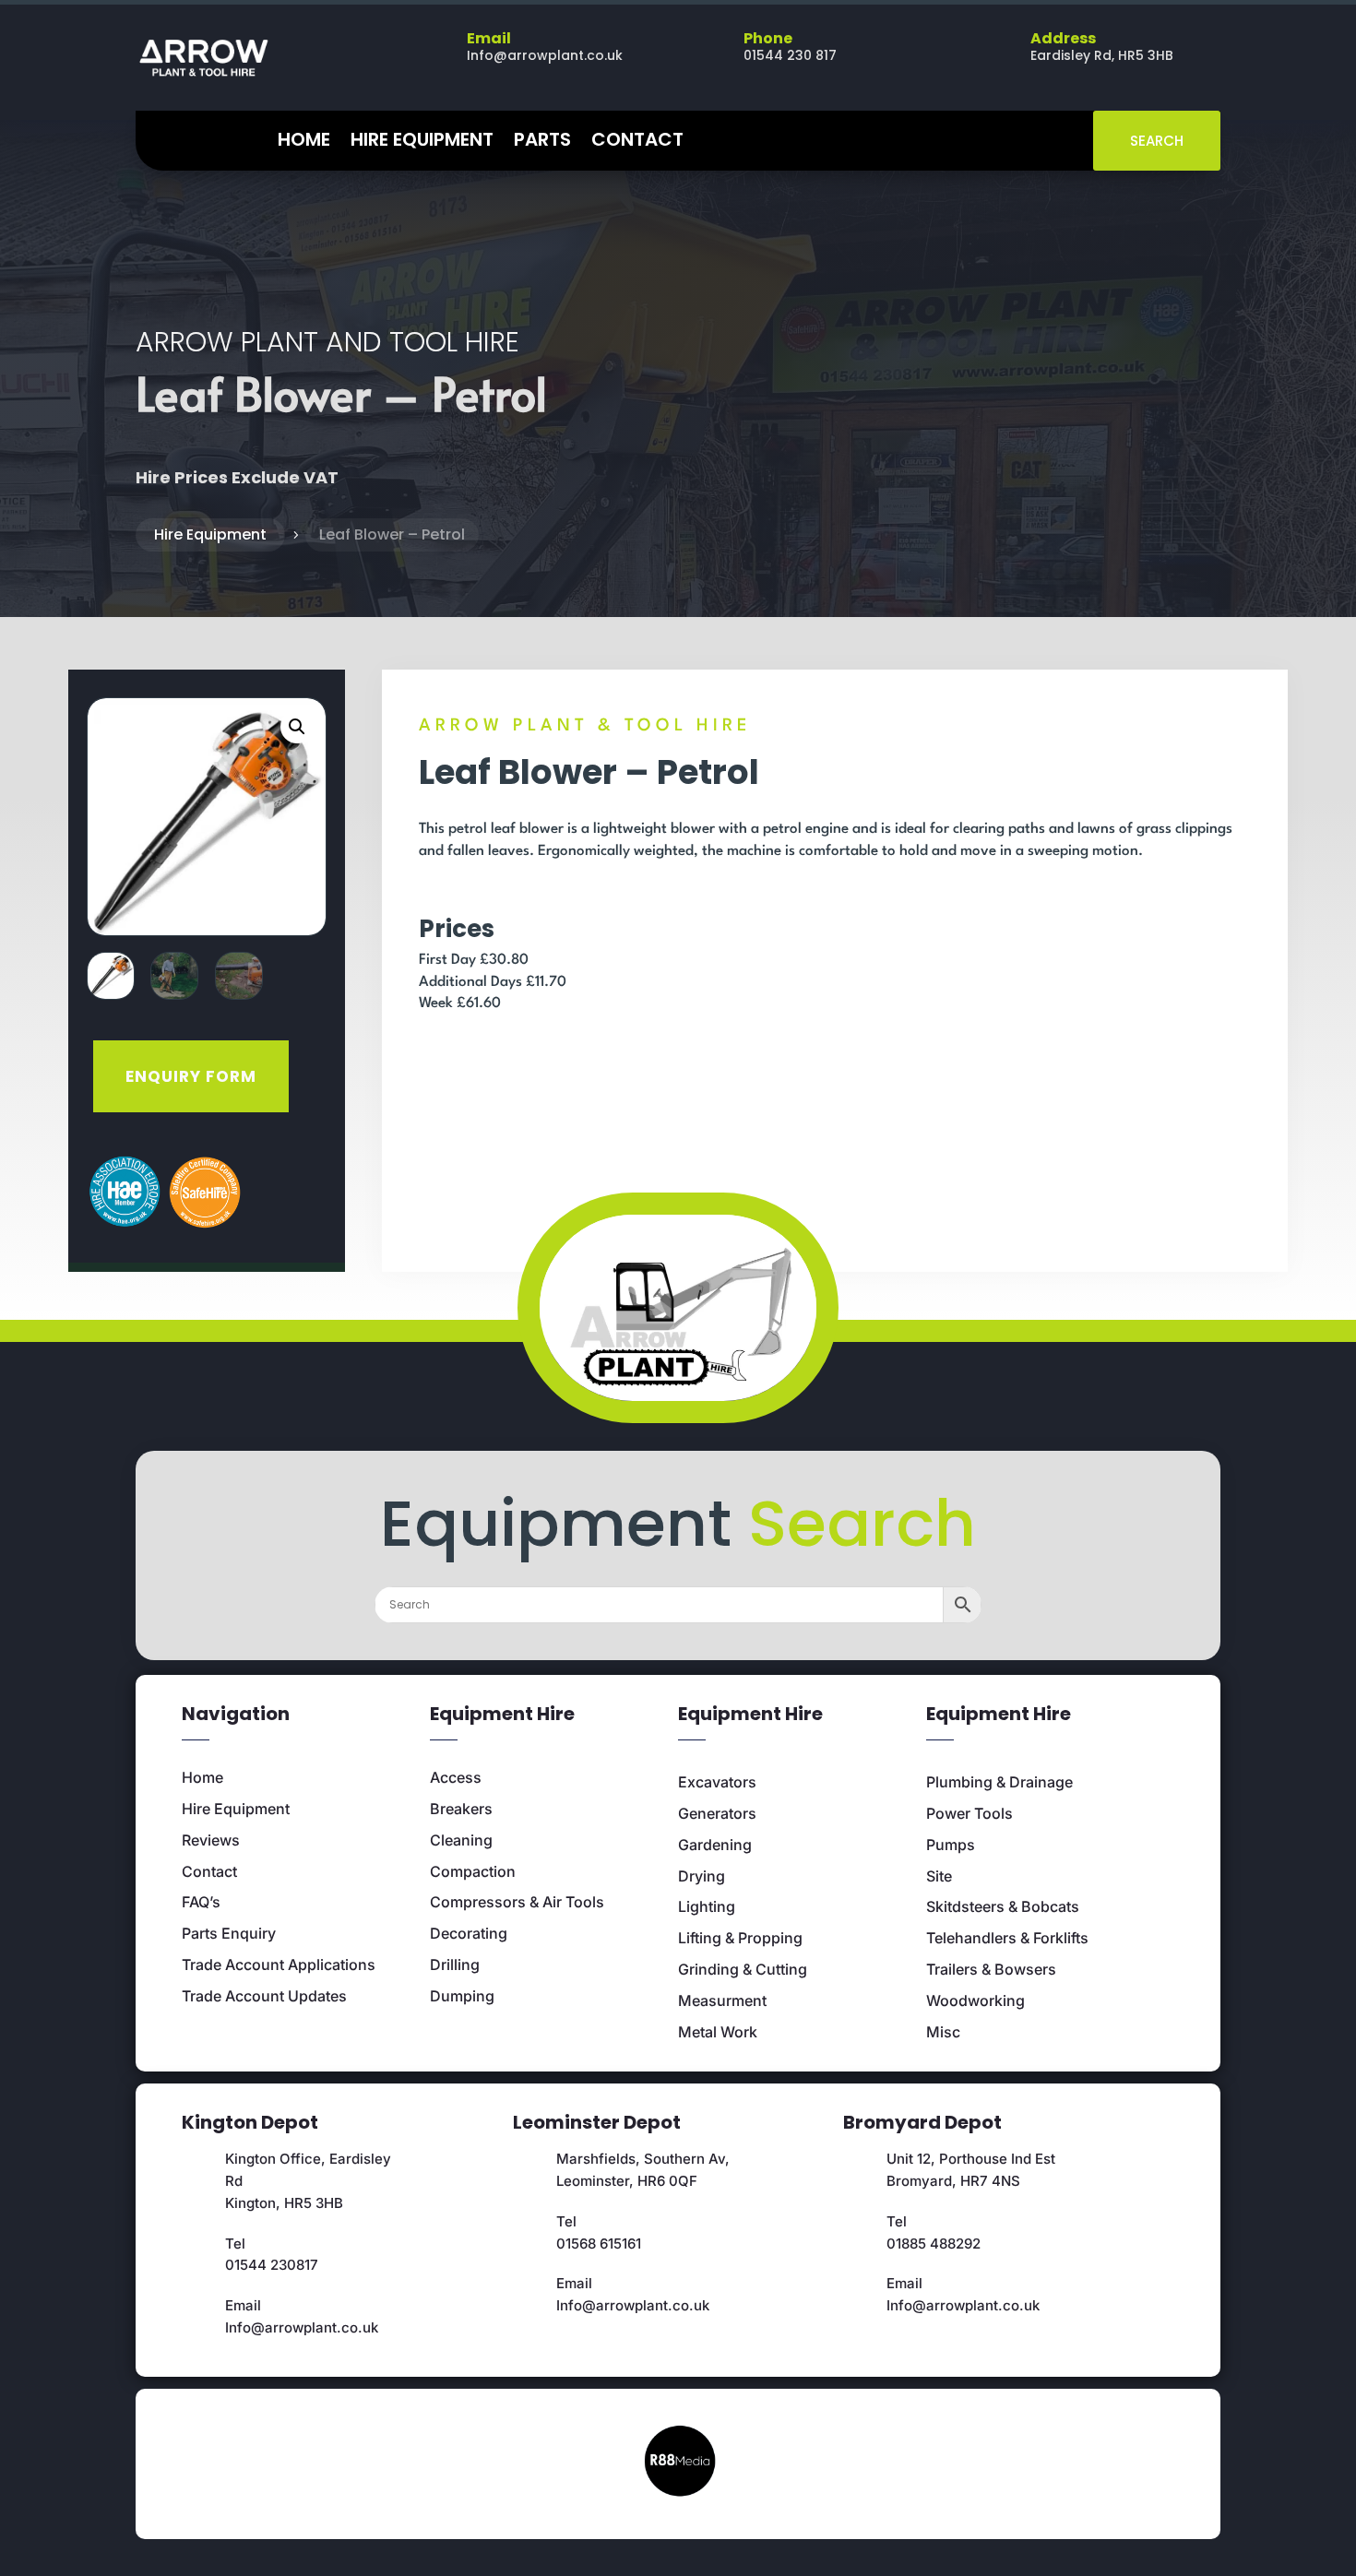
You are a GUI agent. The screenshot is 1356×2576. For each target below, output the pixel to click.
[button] (297, 727)
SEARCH (1157, 141)
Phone (768, 38)
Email (489, 38)
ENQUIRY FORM (191, 1076)
